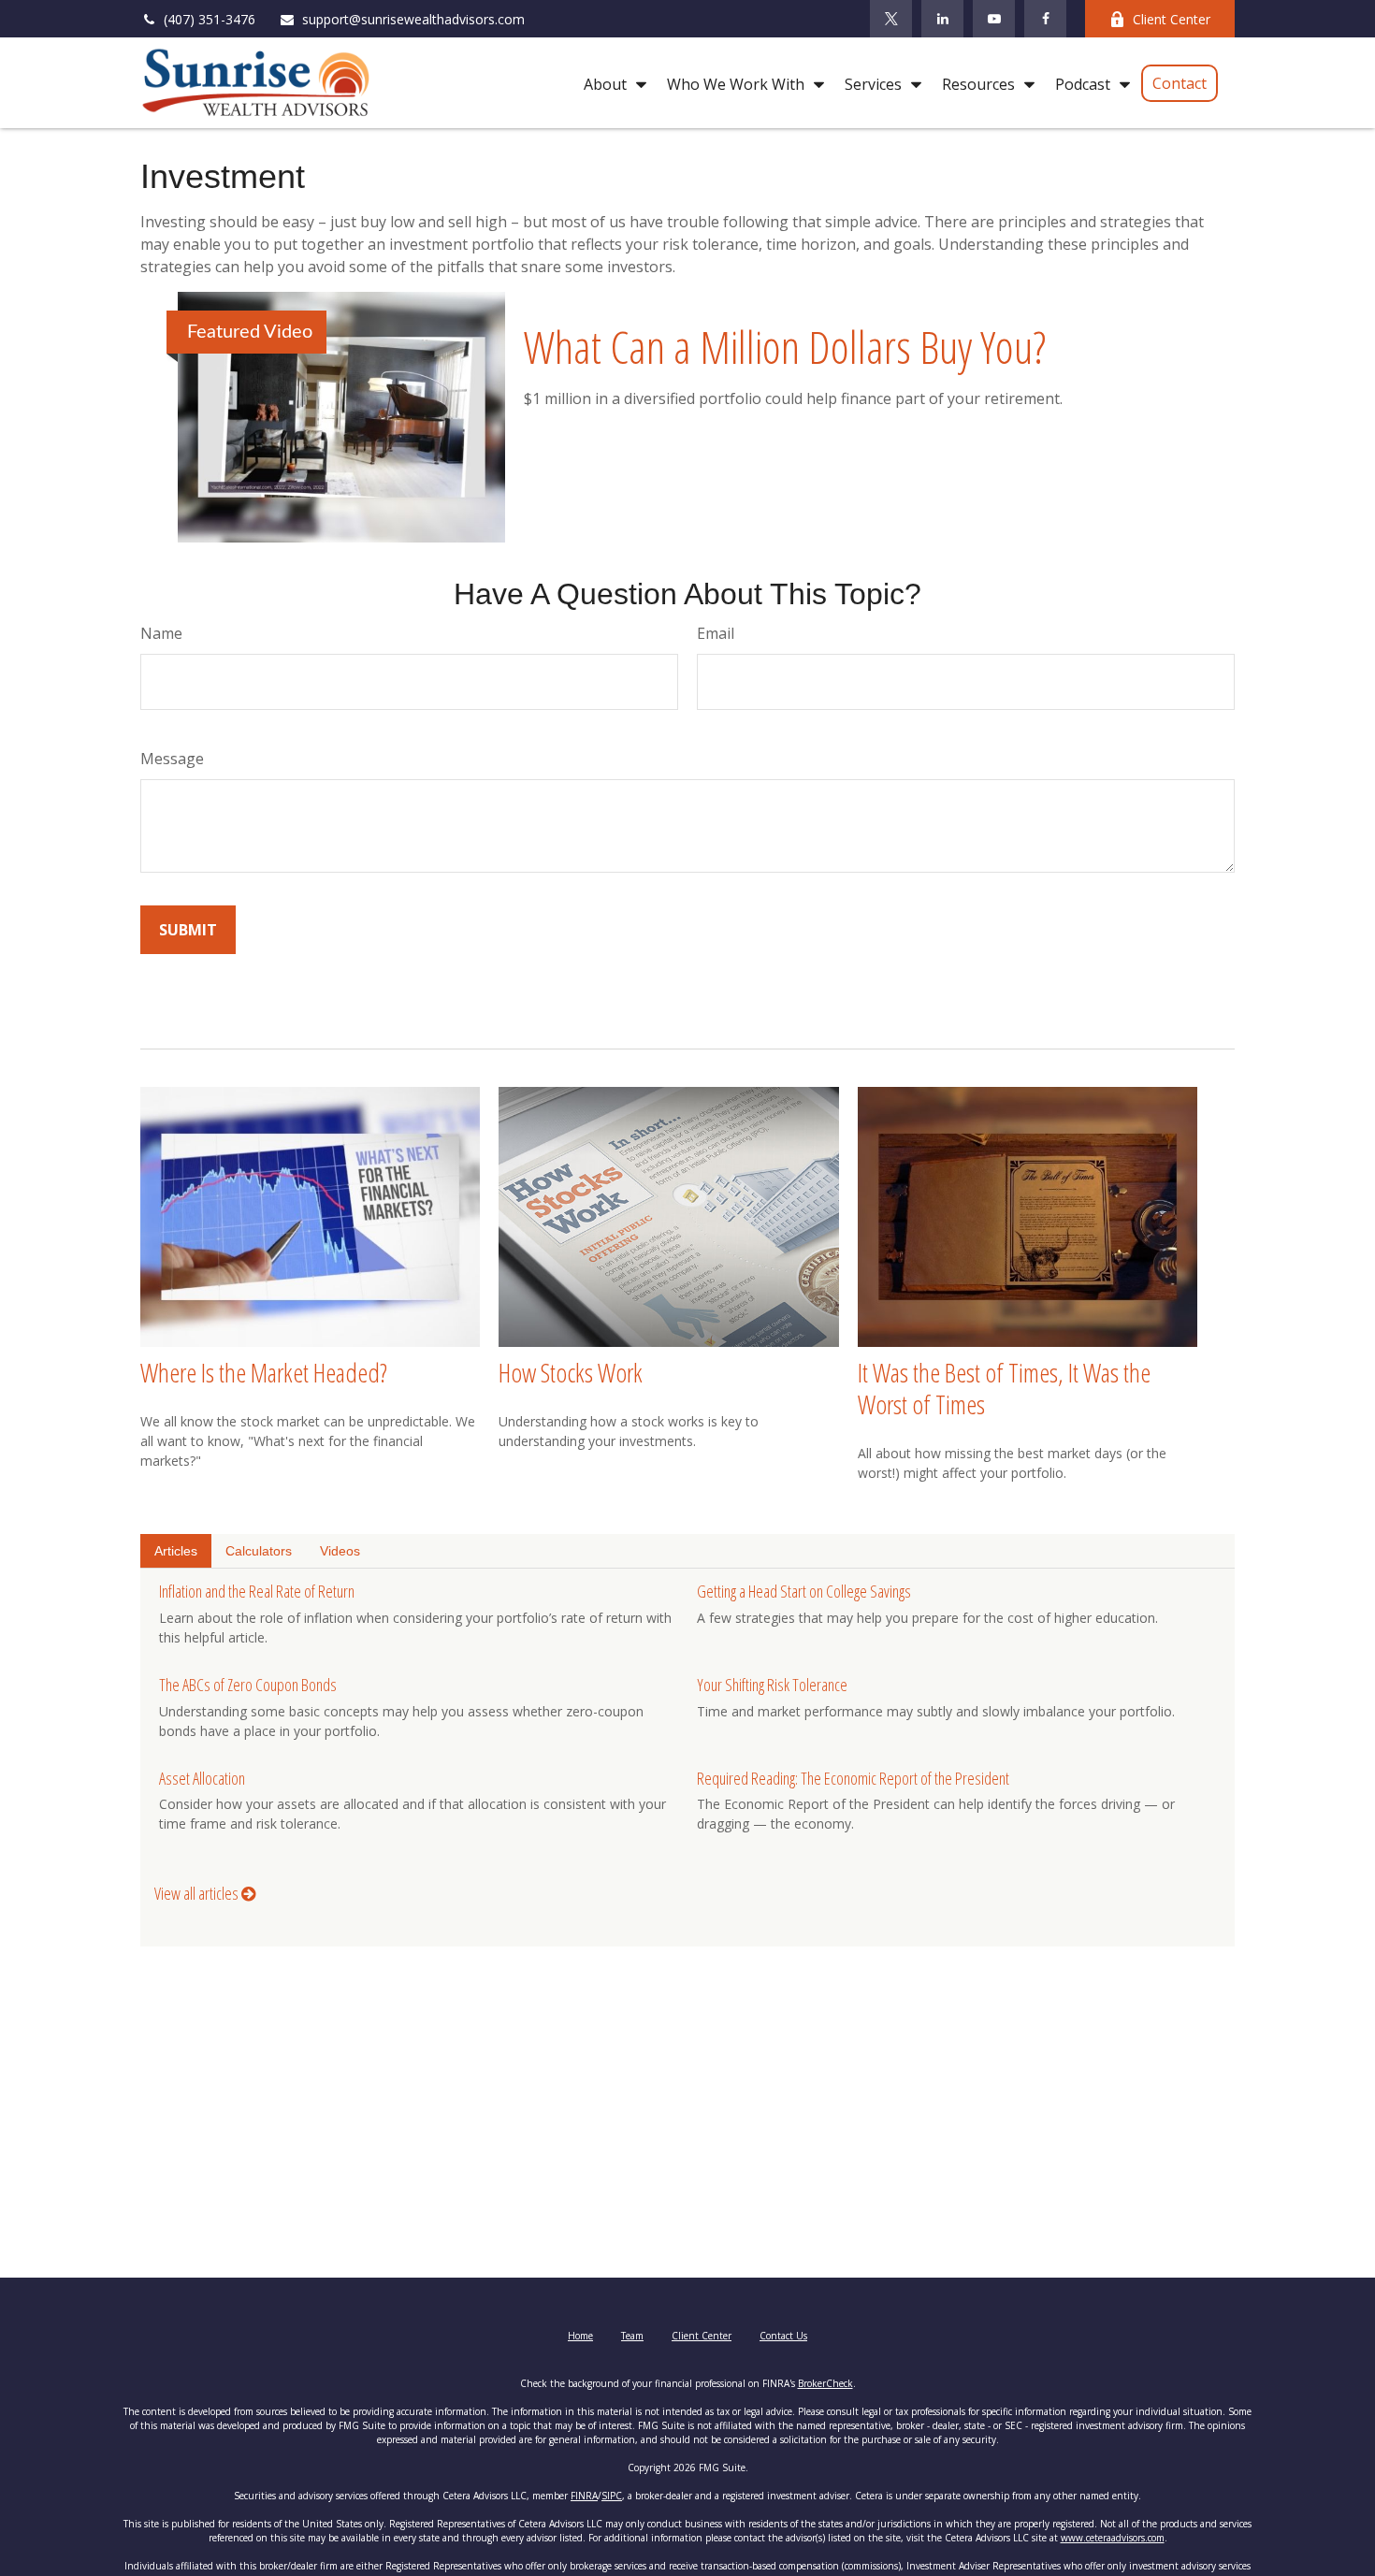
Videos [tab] (340, 1551)
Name (161, 633)
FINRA (584, 2496)
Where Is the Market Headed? (264, 1372)
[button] (610, 83)
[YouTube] (994, 19)
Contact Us (783, 2336)
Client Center (1172, 19)
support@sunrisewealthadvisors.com (413, 19)
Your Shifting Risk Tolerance (772, 1685)
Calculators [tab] (259, 1551)
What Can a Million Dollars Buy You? (785, 347)
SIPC (612, 2496)
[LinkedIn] (942, 19)
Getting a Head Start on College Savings (804, 1591)
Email (716, 633)
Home (580, 2336)
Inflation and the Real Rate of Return (257, 1591)
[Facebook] (1045, 19)
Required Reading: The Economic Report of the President (853, 1778)
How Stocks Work (571, 1372)
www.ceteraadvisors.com (1113, 2538)
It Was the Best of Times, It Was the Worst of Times (1004, 1388)
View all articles (198, 1893)
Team (632, 2336)
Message (172, 759)
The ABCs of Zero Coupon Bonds (248, 1685)
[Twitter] (891, 19)
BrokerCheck (825, 2383)
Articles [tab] (176, 1551)
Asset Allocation (202, 1778)
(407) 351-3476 (210, 19)
